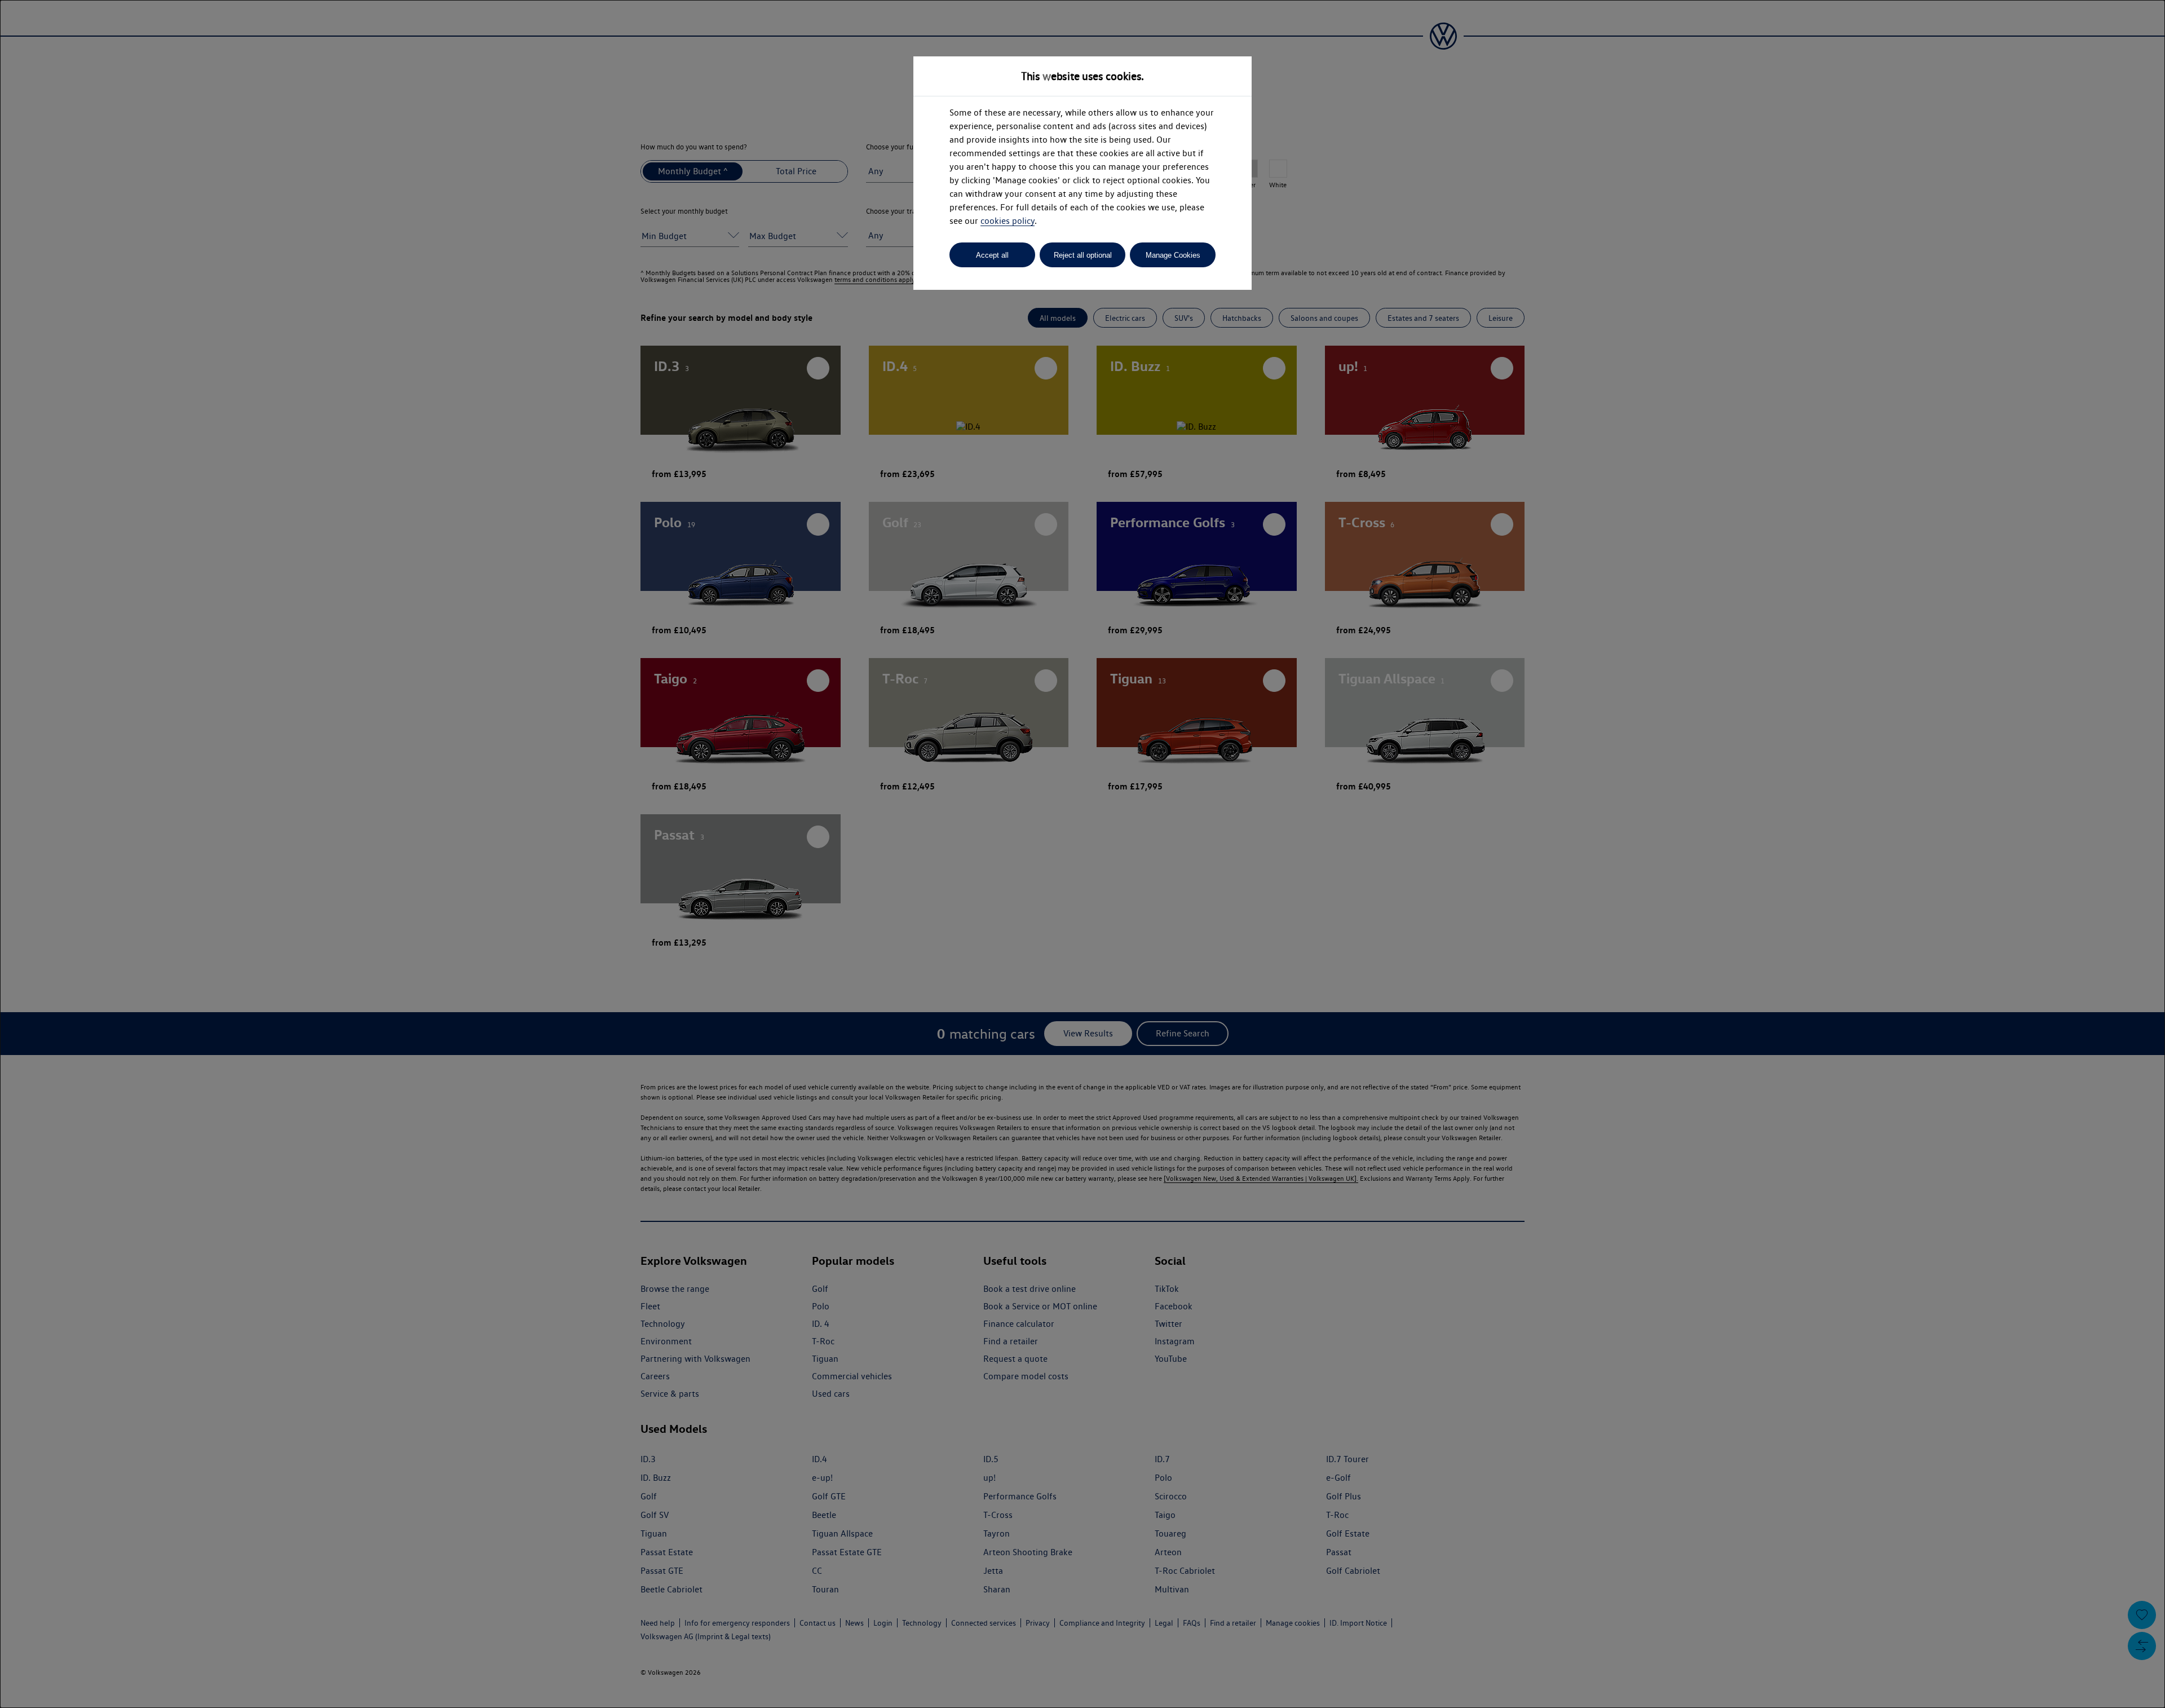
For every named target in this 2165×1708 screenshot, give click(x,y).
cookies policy (1008, 221)
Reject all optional (1083, 255)
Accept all (992, 255)
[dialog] (1082, 854)
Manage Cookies (1173, 255)
